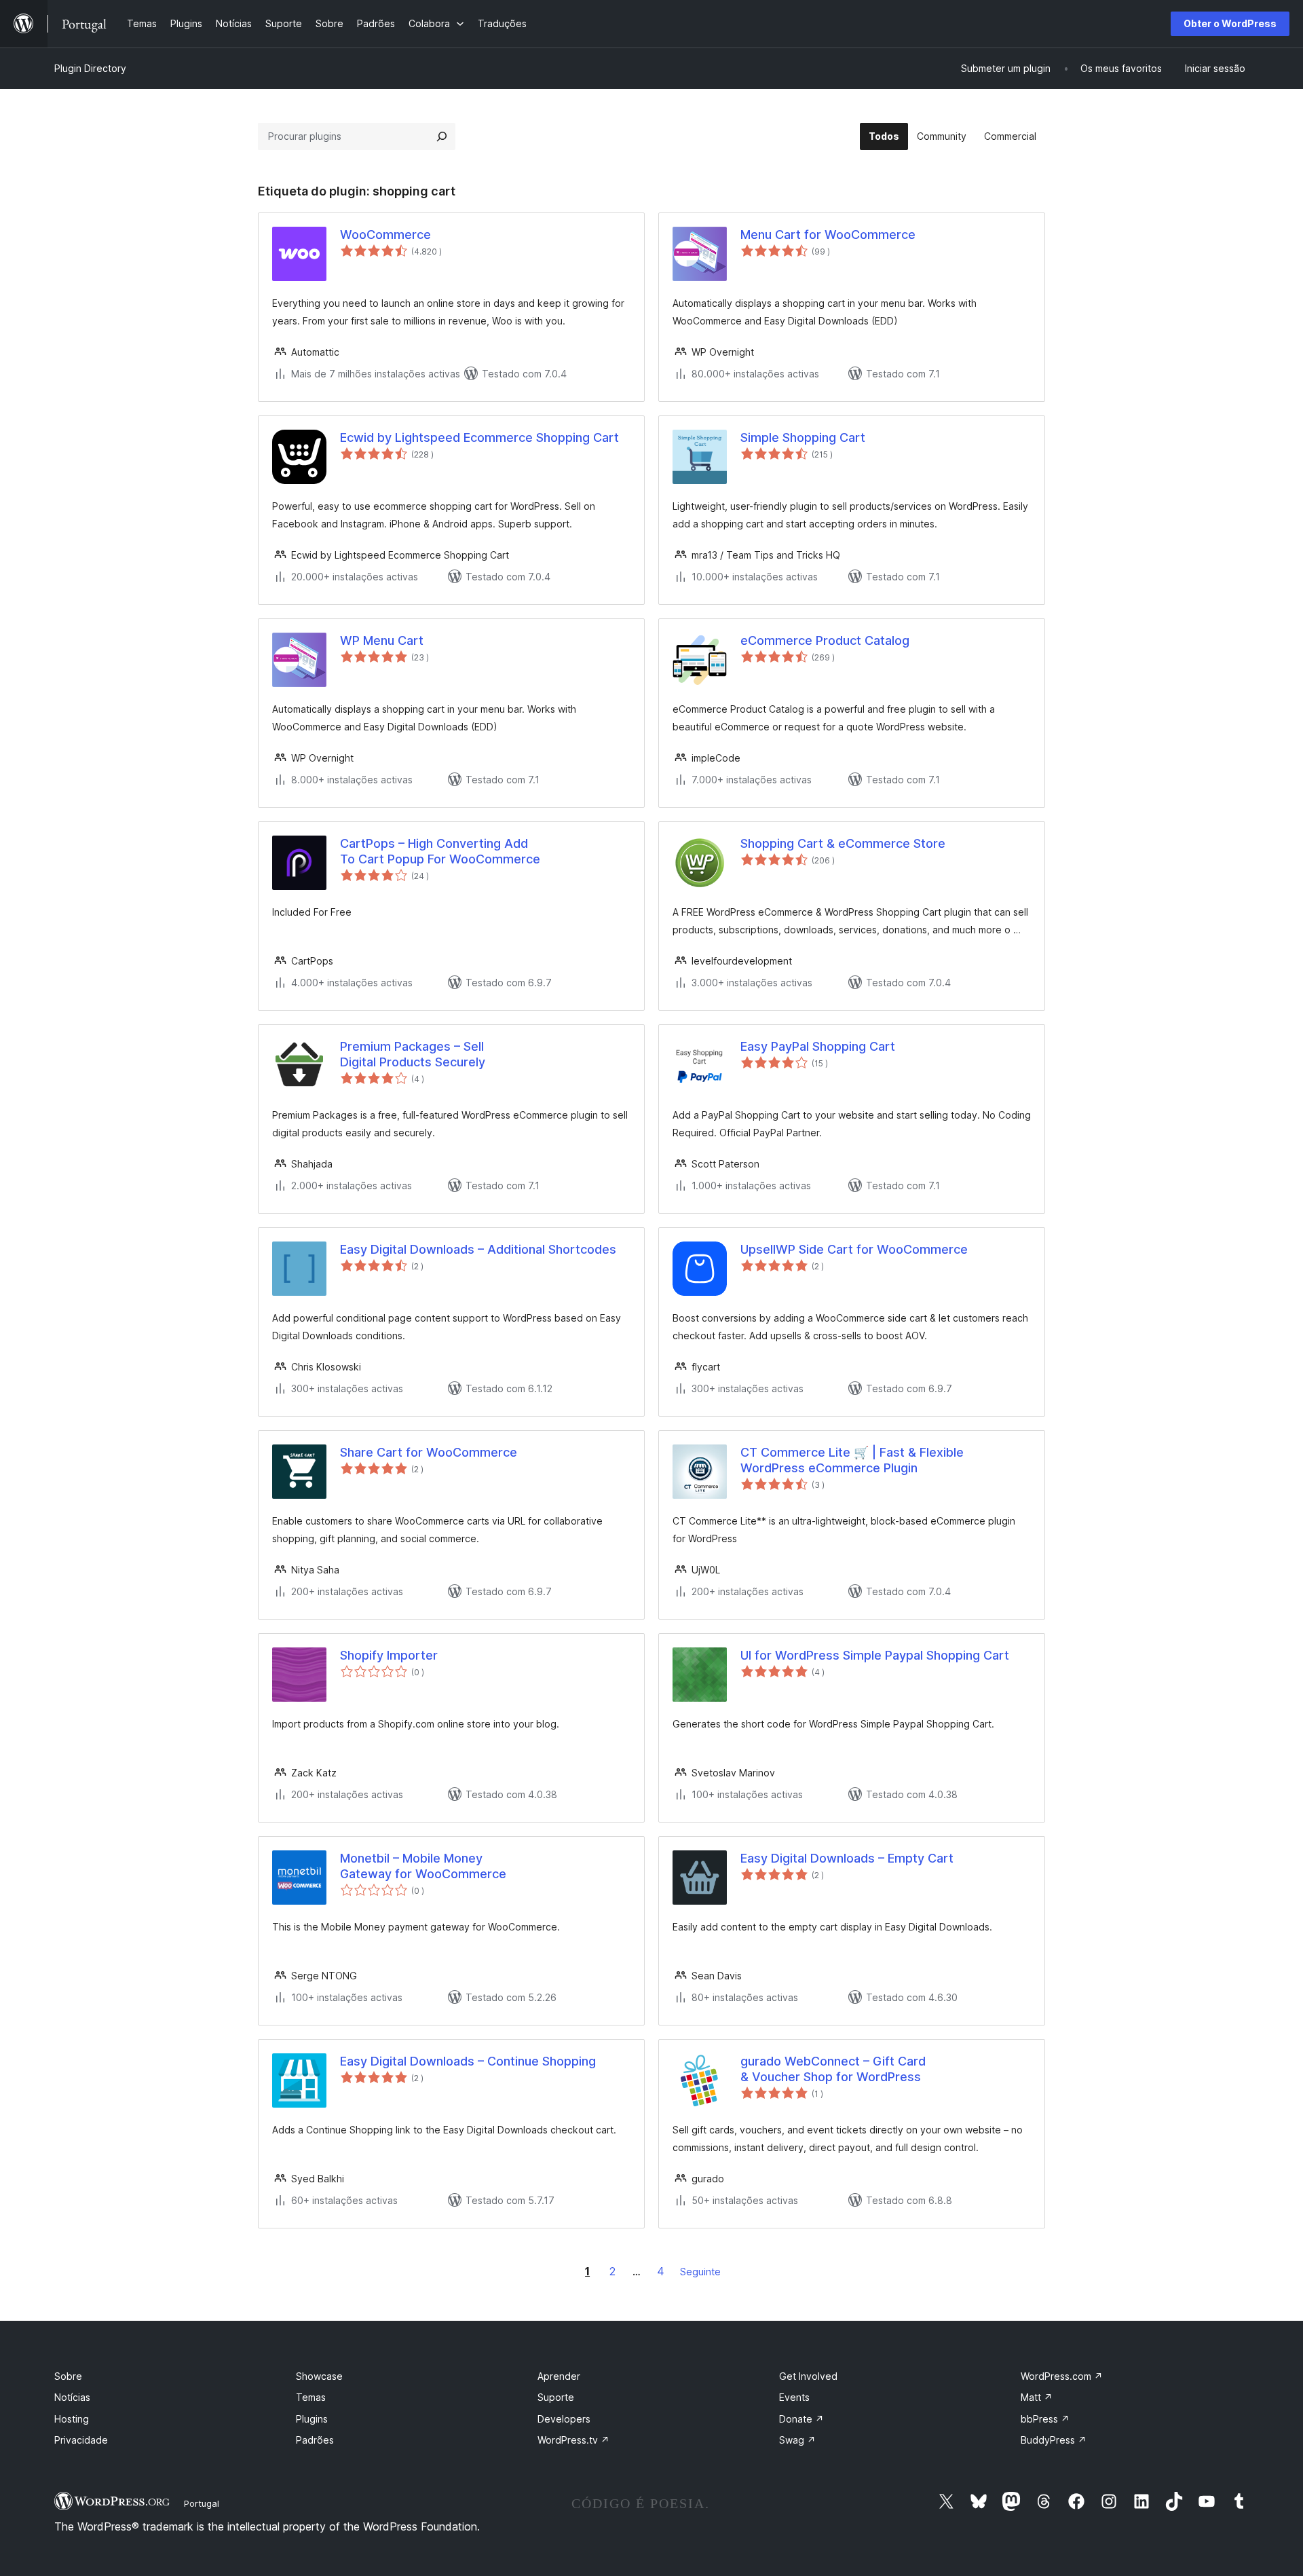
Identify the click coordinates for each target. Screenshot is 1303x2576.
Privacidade (81, 2440)
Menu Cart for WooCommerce (828, 235)
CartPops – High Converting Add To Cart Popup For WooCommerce (440, 851)
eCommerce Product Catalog (825, 640)
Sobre (68, 2376)
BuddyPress (1054, 2440)
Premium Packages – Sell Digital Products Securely (413, 1054)
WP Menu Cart (382, 640)
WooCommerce (385, 235)
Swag (797, 2440)
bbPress (1045, 2419)
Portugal (202, 2503)
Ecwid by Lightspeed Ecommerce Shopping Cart (479, 437)
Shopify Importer (389, 1655)
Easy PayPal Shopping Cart (818, 1046)
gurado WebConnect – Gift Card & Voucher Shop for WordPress (833, 2069)
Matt (1037, 2397)
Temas (311, 2397)
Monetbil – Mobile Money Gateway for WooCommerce (423, 1866)
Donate (801, 2419)
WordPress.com (1062, 2376)
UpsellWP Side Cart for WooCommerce (854, 1249)
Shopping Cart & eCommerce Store (843, 843)
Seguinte (700, 2272)
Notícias (72, 2397)
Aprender (559, 2376)
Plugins (312, 2419)
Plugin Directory (90, 68)
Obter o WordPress (1230, 23)
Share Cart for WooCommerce (429, 1452)
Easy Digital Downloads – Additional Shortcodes (478, 1249)
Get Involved (808, 2376)
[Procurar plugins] (442, 136)
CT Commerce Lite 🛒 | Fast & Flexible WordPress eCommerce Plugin (852, 1460)
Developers (564, 2419)
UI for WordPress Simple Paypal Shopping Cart (875, 1655)
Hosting (72, 2419)
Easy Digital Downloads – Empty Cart (847, 1858)
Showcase (319, 2376)
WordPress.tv (573, 2440)
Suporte (556, 2397)
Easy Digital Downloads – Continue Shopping (468, 2061)
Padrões (315, 2440)
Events (794, 2397)
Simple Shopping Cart (803, 437)
